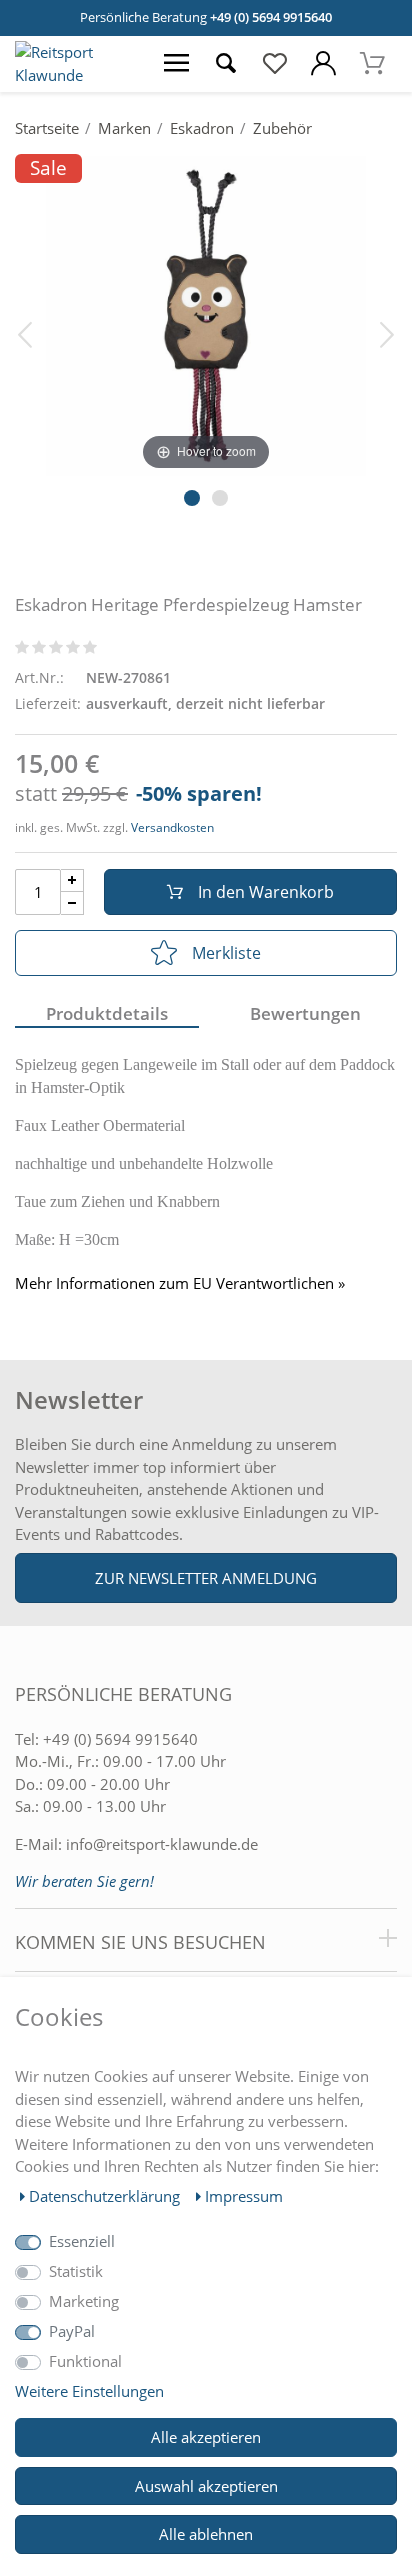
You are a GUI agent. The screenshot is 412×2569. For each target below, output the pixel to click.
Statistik (76, 2271)
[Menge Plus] (72, 880)
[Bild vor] (387, 333)
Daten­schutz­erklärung (106, 2196)
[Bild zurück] (25, 333)
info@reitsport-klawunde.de (162, 1844)
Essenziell (82, 2241)
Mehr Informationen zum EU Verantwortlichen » (180, 1283)
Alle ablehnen (206, 2534)
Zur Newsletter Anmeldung (206, 1578)
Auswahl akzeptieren (206, 2486)
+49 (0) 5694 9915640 (271, 17)
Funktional (85, 2361)
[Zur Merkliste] (274, 64)
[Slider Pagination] (192, 498)
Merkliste (226, 953)
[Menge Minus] (72, 903)
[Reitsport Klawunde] (76, 75)
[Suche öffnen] (225, 64)
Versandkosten (172, 827)
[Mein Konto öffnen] (323, 64)
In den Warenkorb (266, 892)
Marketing (84, 2301)
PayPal (72, 2331)
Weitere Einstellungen (89, 2391)
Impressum (244, 2196)
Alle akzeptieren (206, 2437)
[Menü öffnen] (176, 64)
